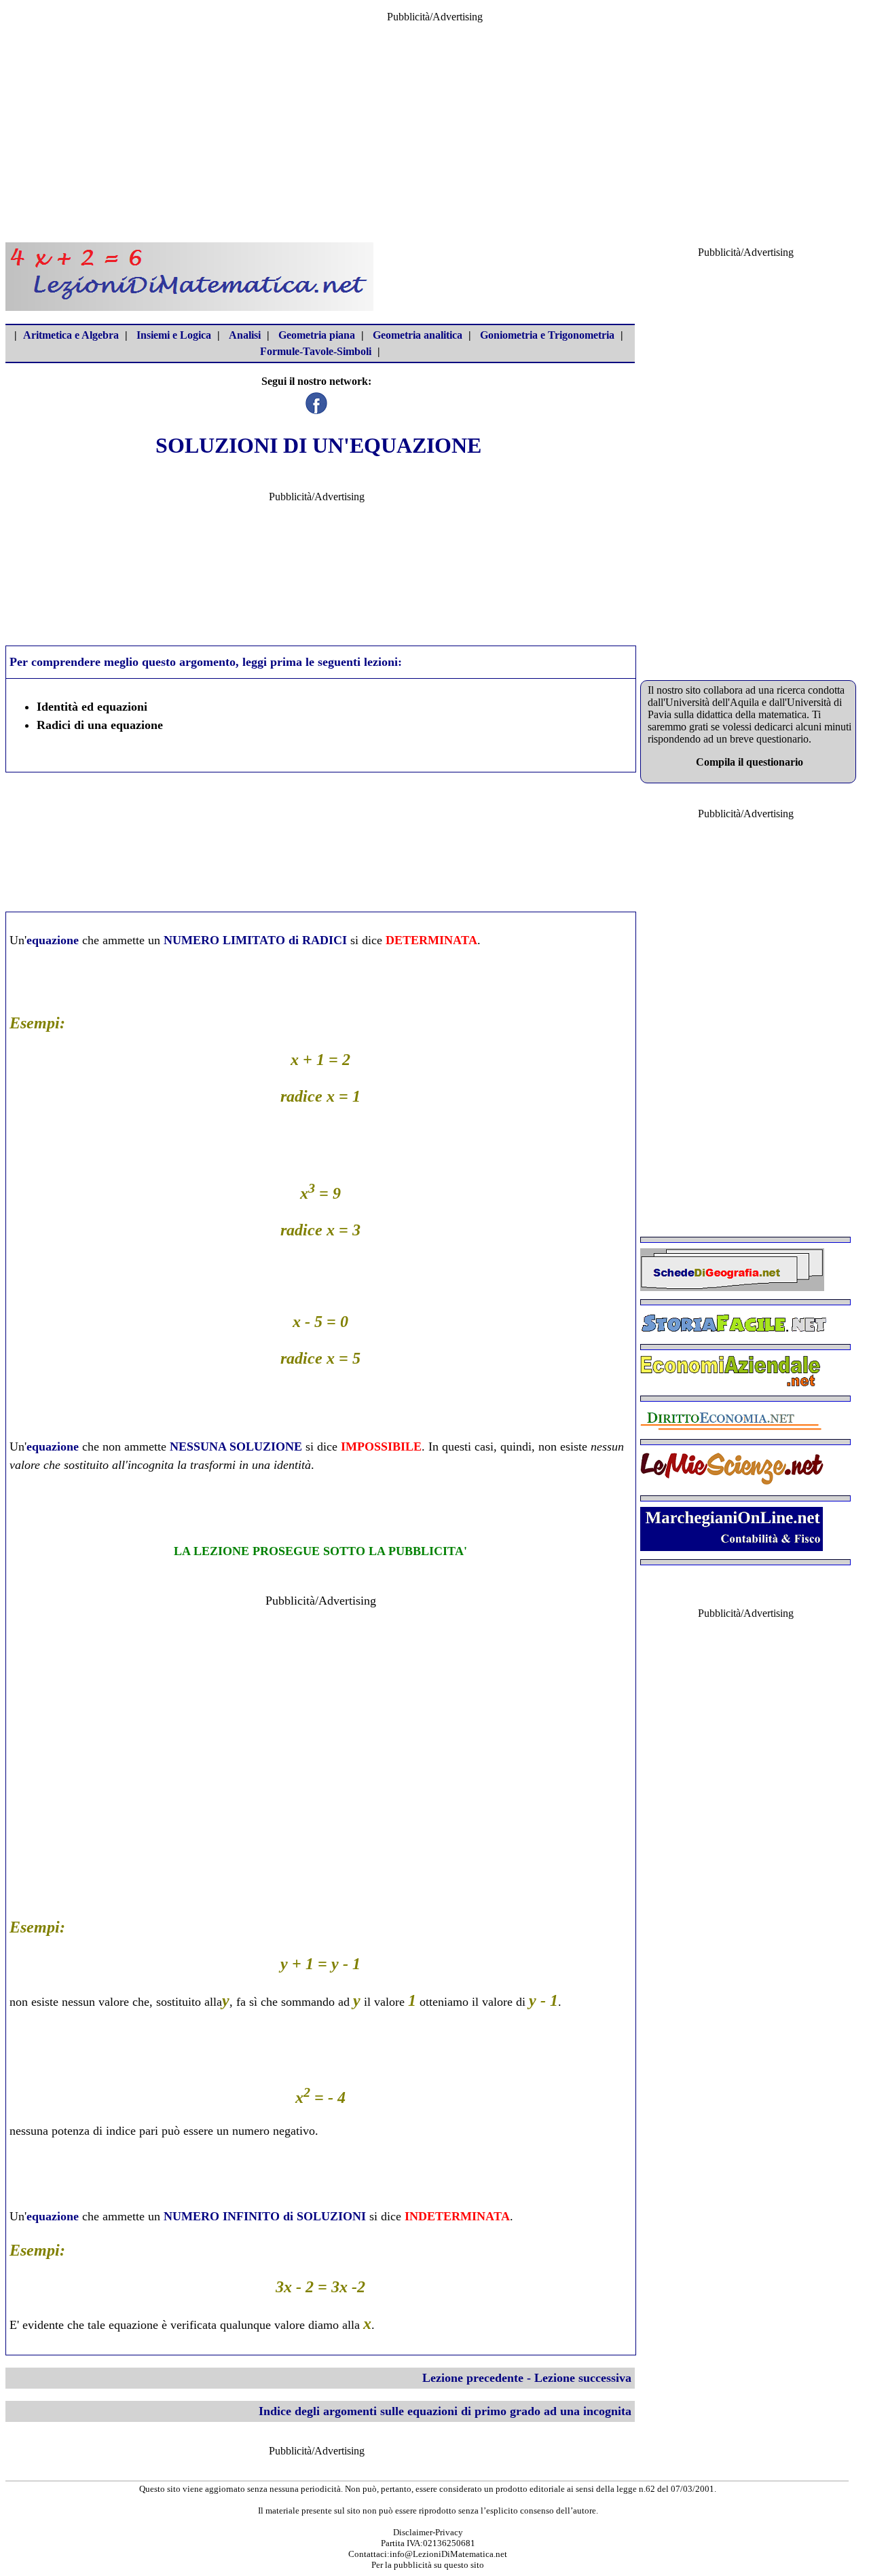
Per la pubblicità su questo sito (428, 2565)
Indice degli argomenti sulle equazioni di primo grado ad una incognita (445, 2411)
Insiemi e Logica (174, 335)
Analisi (245, 335)
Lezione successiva (583, 2378)
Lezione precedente (473, 2378)
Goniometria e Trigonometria (547, 335)
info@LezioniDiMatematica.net (448, 2554)
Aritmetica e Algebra (71, 335)
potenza (71, 2131)
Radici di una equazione (100, 725)
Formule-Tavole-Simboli (316, 351)
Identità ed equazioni (92, 707)
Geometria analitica (418, 335)
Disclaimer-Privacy (428, 2532)
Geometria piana (317, 335)
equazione (53, 940)
